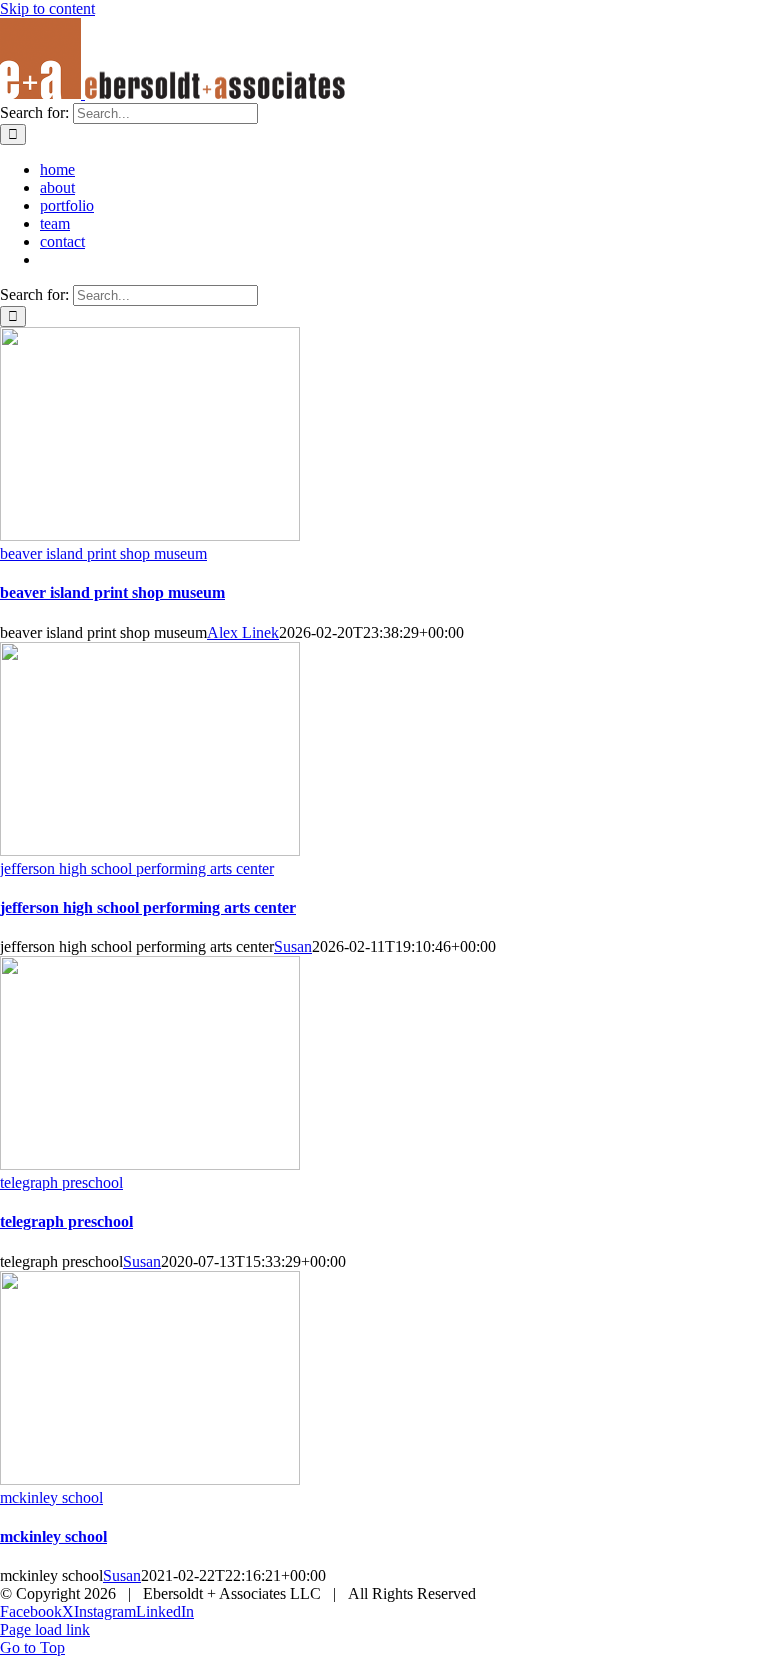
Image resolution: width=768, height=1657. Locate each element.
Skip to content (47, 8)
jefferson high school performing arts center (137, 868)
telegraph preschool (61, 1182)
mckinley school (51, 1497)
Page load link (45, 1629)
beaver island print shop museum (103, 553)
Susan (293, 946)
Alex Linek (243, 632)
